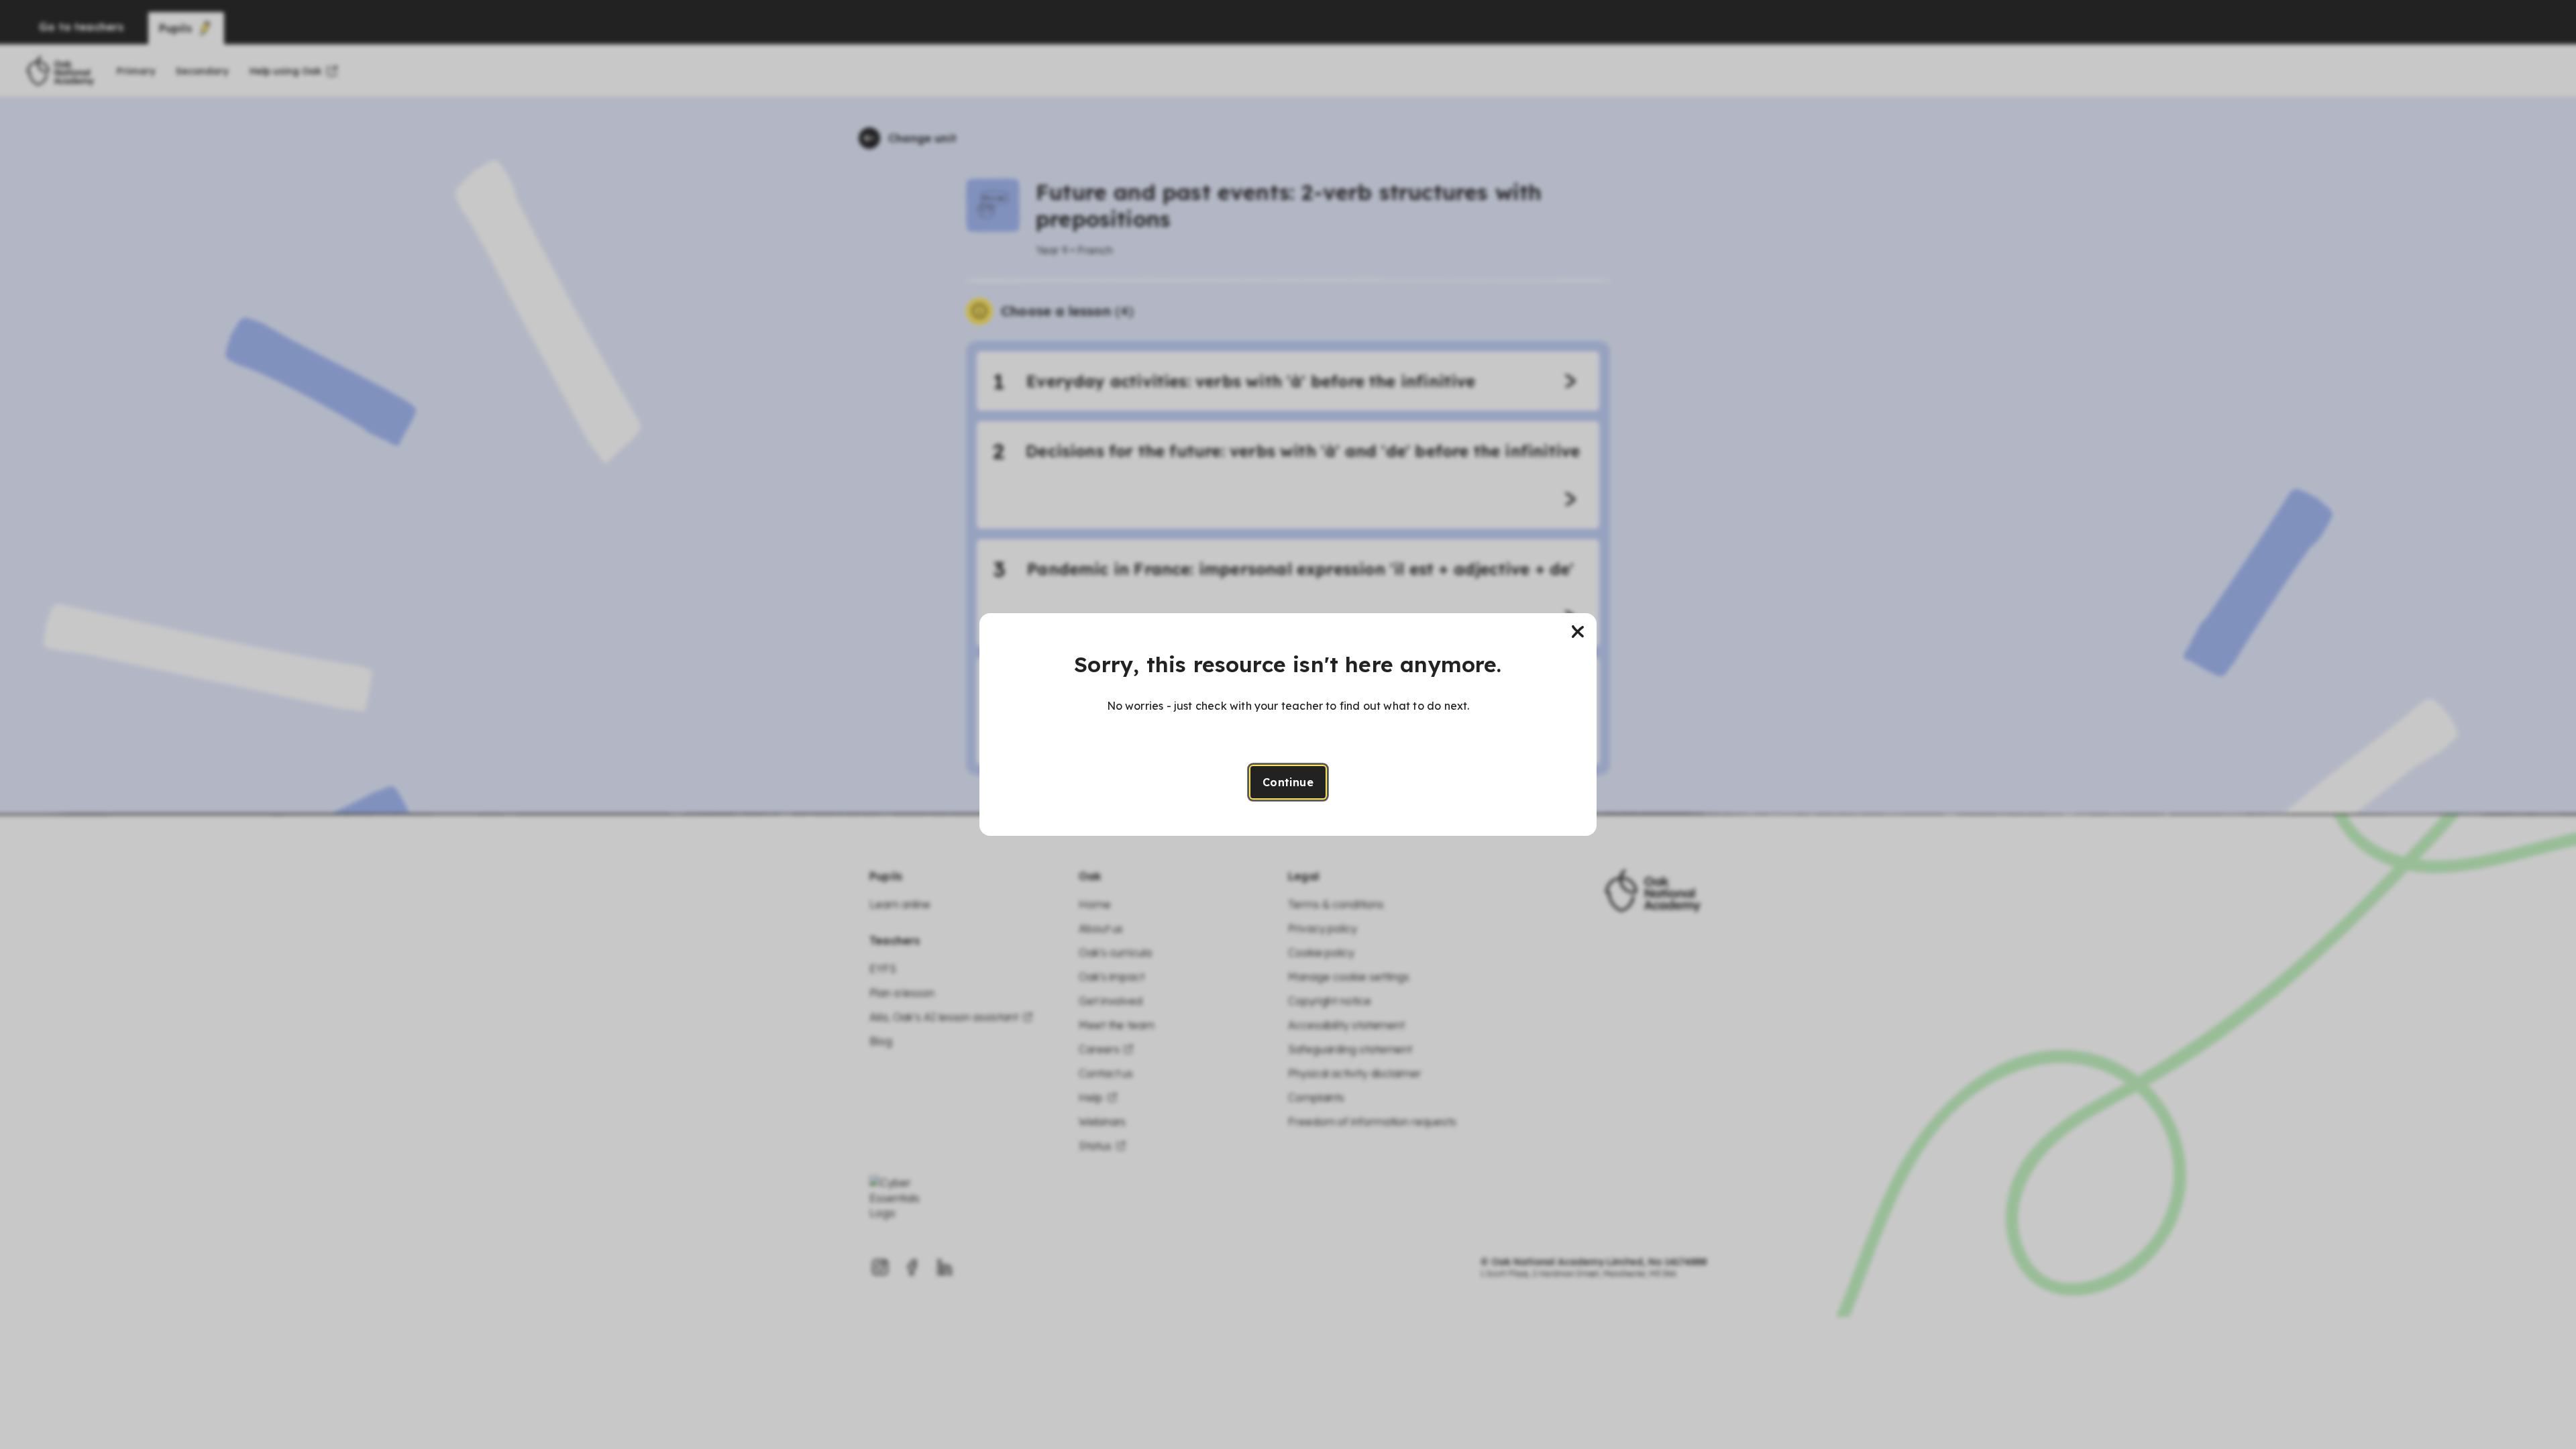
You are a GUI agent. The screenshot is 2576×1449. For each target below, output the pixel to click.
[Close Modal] (1578, 632)
